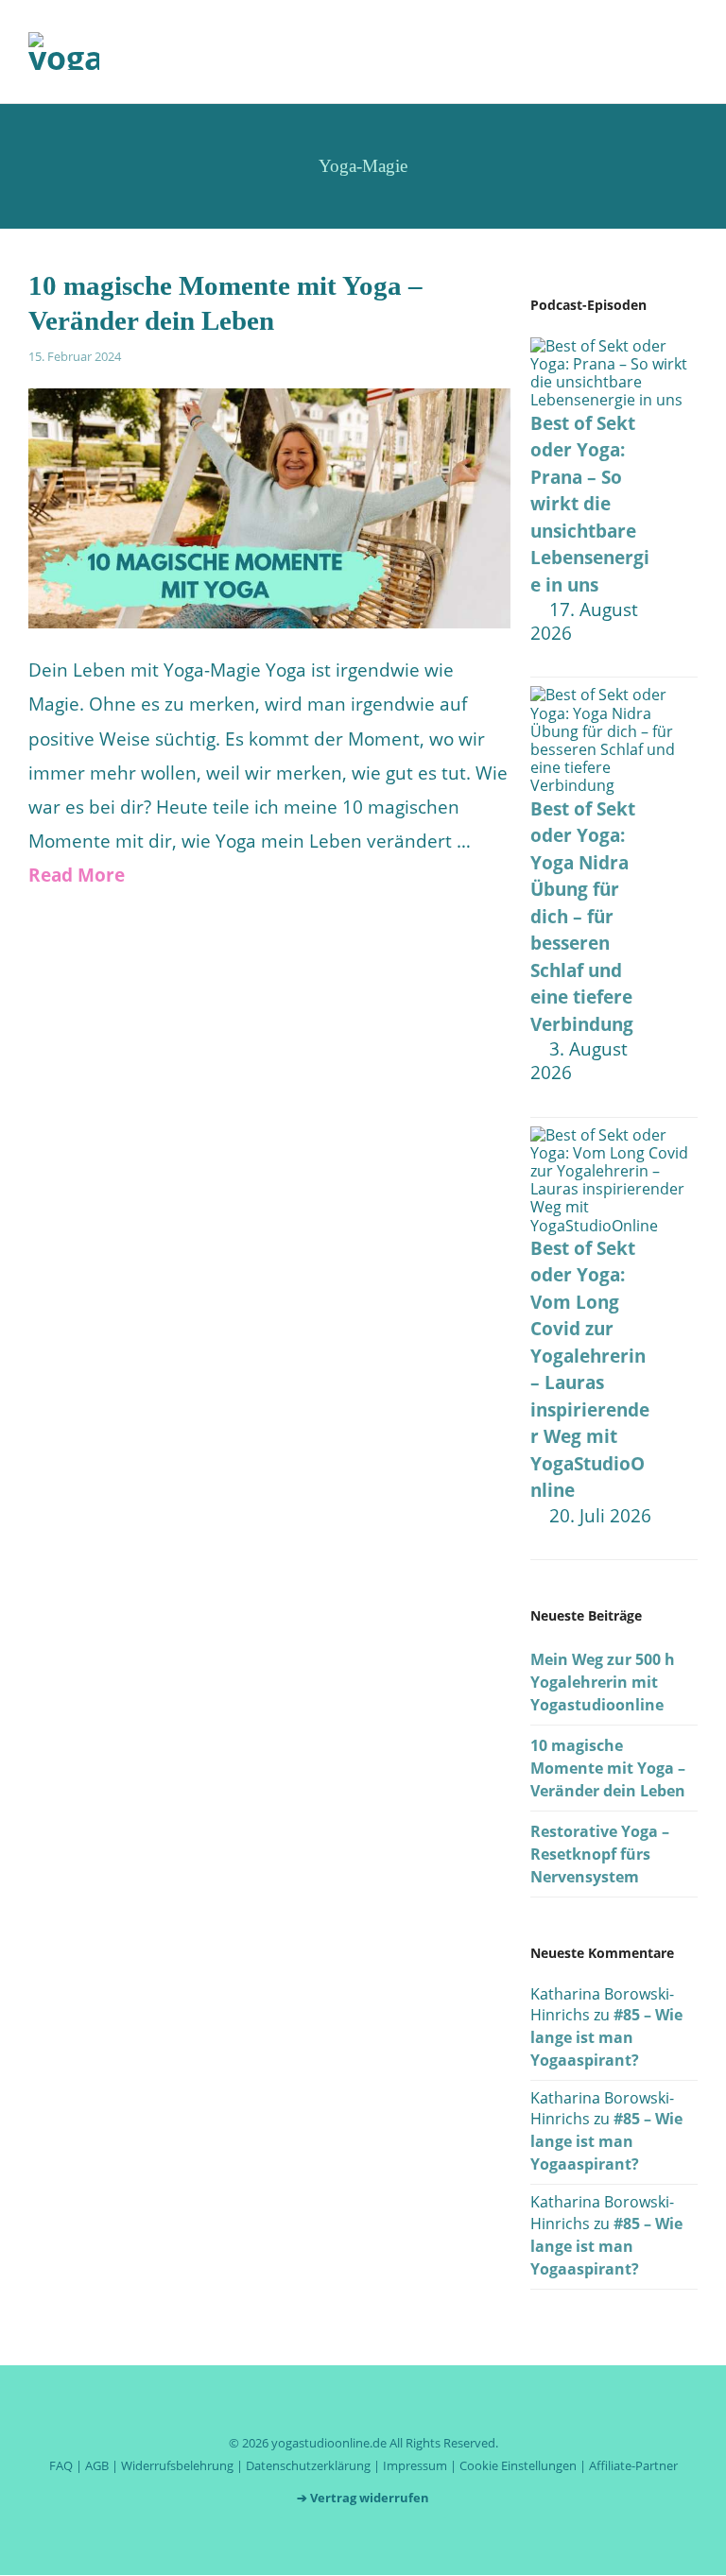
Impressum (415, 2465)
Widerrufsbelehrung (177, 2465)
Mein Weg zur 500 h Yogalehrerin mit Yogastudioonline (603, 1682)
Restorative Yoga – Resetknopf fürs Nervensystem (600, 1854)
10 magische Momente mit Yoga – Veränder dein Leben (608, 1768)
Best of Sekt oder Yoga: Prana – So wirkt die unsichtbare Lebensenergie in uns (590, 504)
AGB (97, 2465)
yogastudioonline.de (329, 2443)
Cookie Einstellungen (518, 2465)
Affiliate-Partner (633, 2465)
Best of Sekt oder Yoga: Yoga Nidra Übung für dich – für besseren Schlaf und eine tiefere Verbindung (583, 917)
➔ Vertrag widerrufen (363, 2498)
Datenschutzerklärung (308, 2465)
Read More (77, 875)
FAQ (61, 2465)
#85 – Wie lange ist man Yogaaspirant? (606, 2037)
